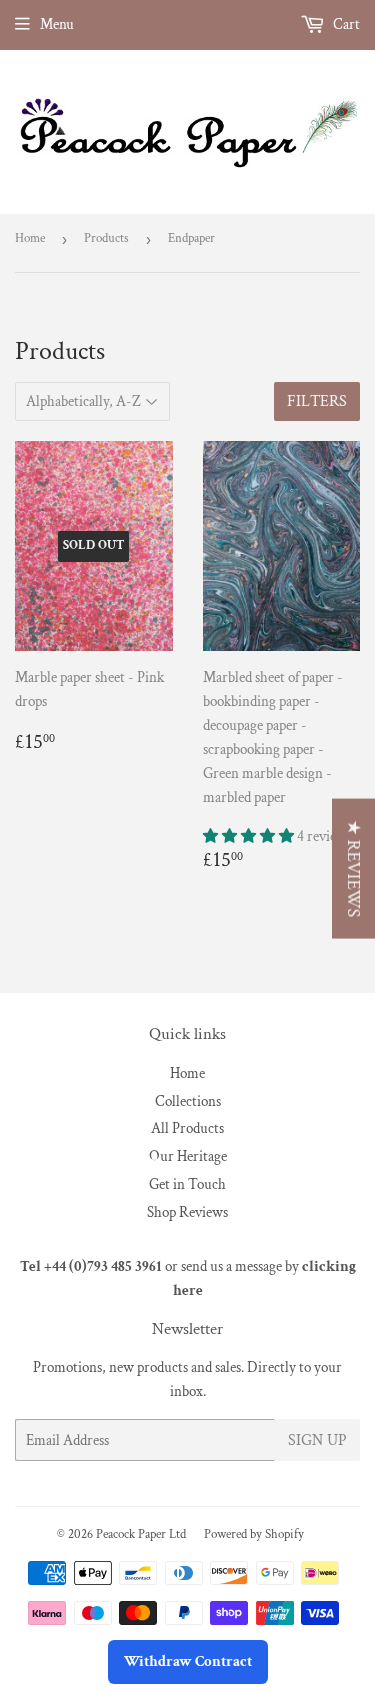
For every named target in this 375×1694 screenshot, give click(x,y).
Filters (317, 401)
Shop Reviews (187, 1212)
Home (30, 238)
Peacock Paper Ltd (141, 1534)
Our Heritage (188, 1156)
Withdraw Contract (188, 1661)
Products (106, 238)
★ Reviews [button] (353, 869)
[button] (250, 836)
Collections (188, 1101)
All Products (187, 1128)
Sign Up (317, 1440)
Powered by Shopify (254, 1534)
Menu (57, 24)
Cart (345, 24)
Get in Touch (187, 1184)
